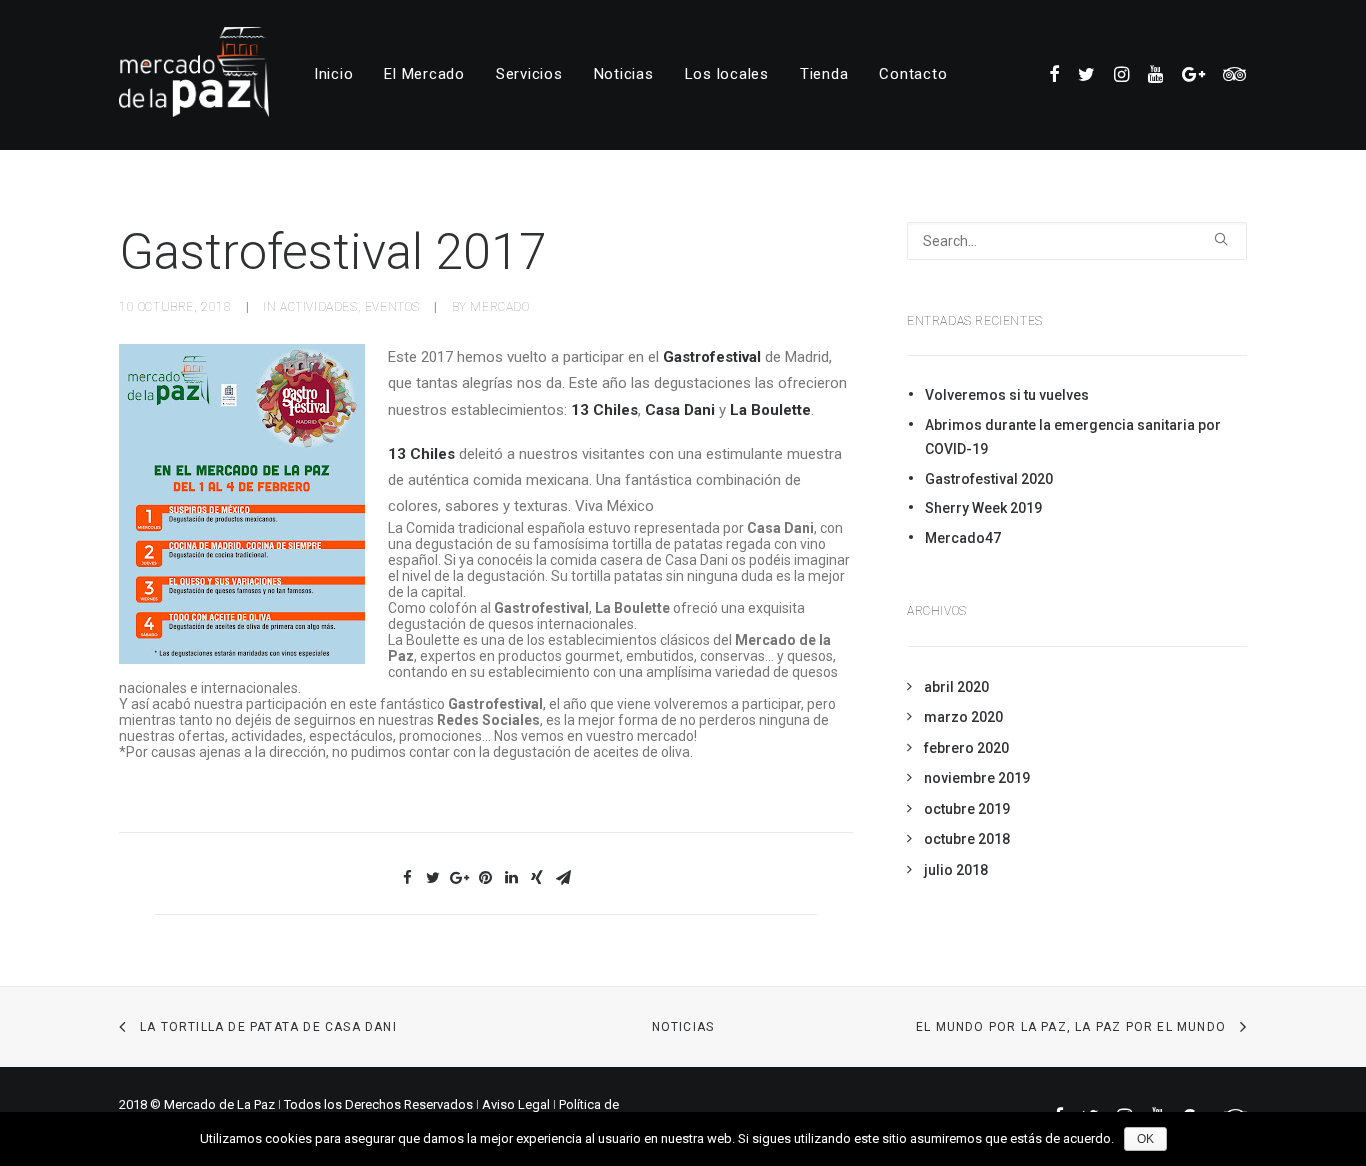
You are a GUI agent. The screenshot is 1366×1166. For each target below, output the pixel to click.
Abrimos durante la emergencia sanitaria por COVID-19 (1073, 437)
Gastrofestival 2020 (989, 479)
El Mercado (424, 74)
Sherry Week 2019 (983, 508)
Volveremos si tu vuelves (1007, 395)
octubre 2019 (967, 809)
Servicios (529, 74)
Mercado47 (963, 538)
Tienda (824, 74)
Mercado (499, 307)
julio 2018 (956, 870)
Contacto (913, 74)
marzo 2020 (963, 717)
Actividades (319, 307)
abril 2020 (956, 687)
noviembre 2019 (977, 778)
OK (1145, 1139)
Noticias (624, 74)
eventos (392, 307)
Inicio (334, 74)
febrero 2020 (966, 748)
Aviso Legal (516, 1104)
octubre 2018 (967, 839)
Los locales (727, 74)
